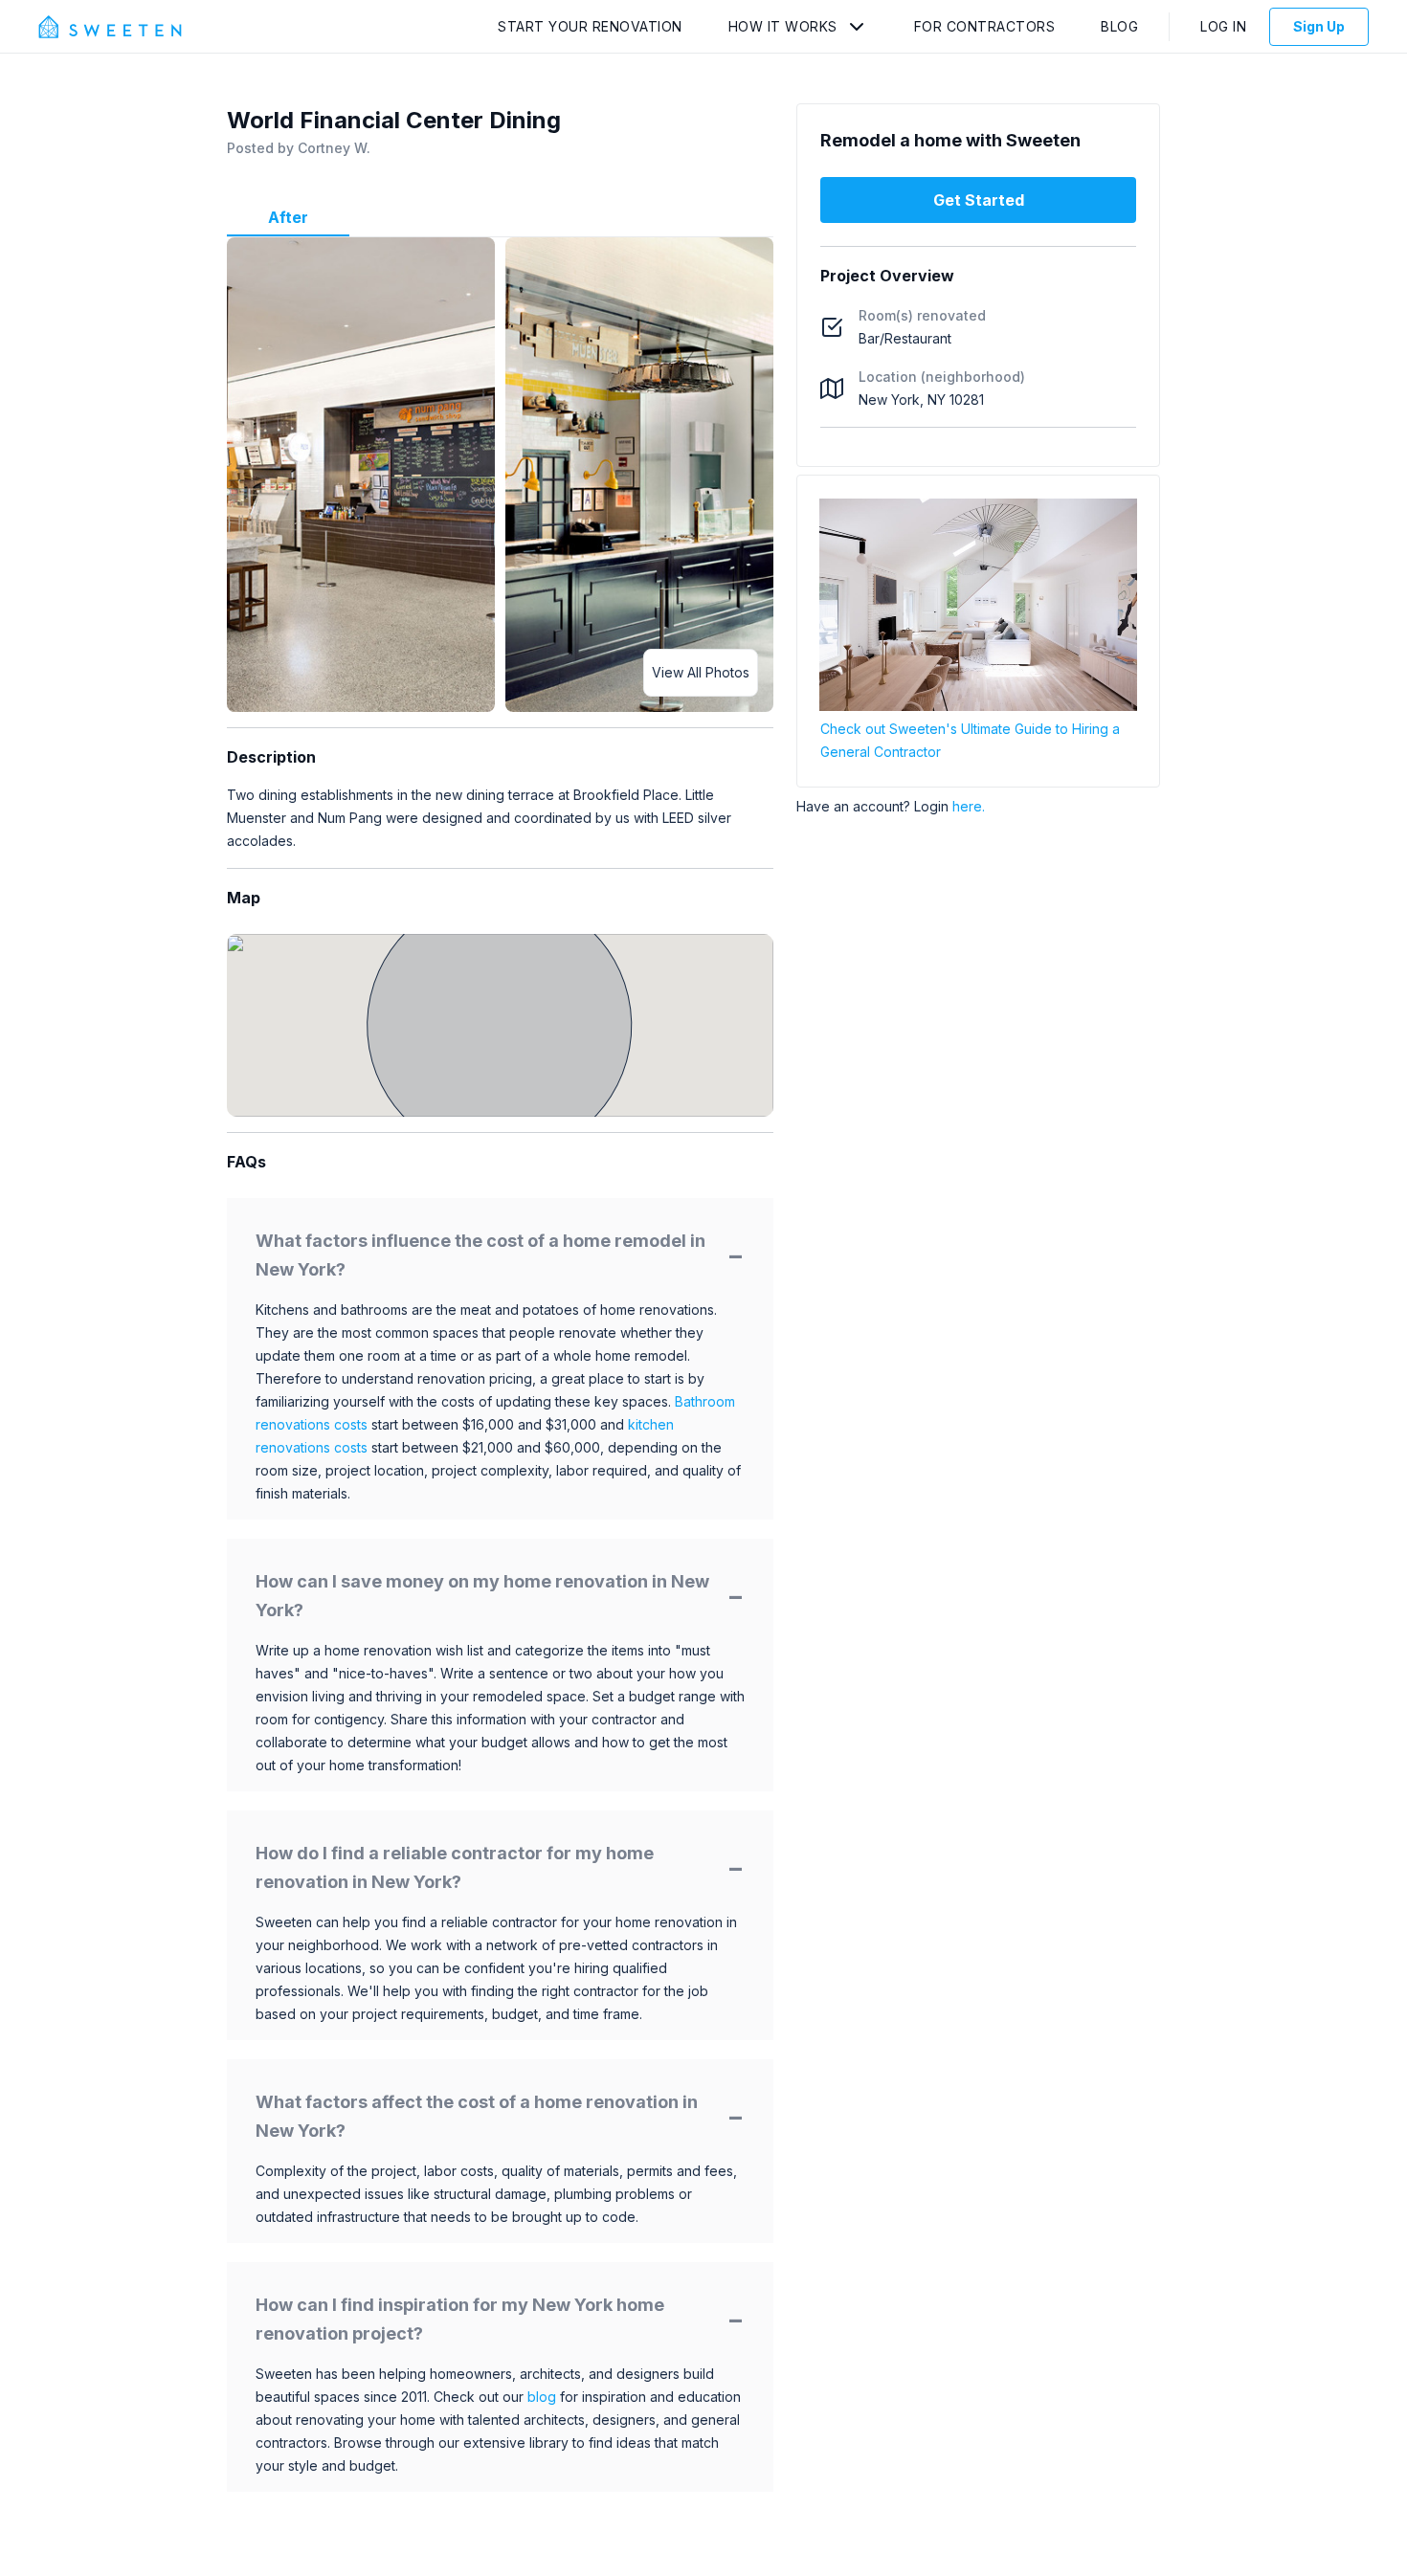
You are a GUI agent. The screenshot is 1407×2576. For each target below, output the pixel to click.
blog (542, 2397)
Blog (1119, 26)
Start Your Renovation (590, 26)
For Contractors (985, 26)
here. (969, 806)
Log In (1223, 26)
